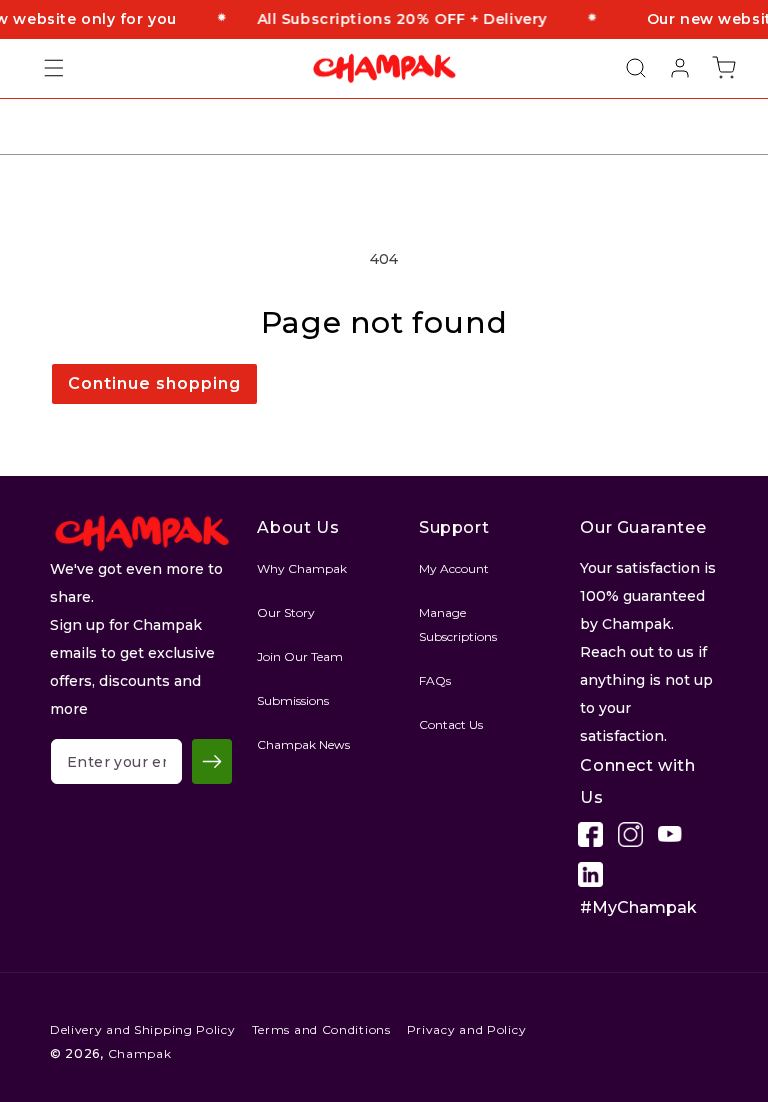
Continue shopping (154, 383)
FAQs (435, 680)
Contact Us (451, 724)
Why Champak (302, 568)
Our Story (286, 612)
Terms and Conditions (321, 1029)
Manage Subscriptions (458, 624)
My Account (454, 568)
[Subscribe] (212, 761)
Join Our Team (300, 656)
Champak (140, 1053)
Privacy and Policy (467, 1029)
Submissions (293, 700)
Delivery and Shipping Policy (143, 1029)
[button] (42, 68)
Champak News (303, 744)
